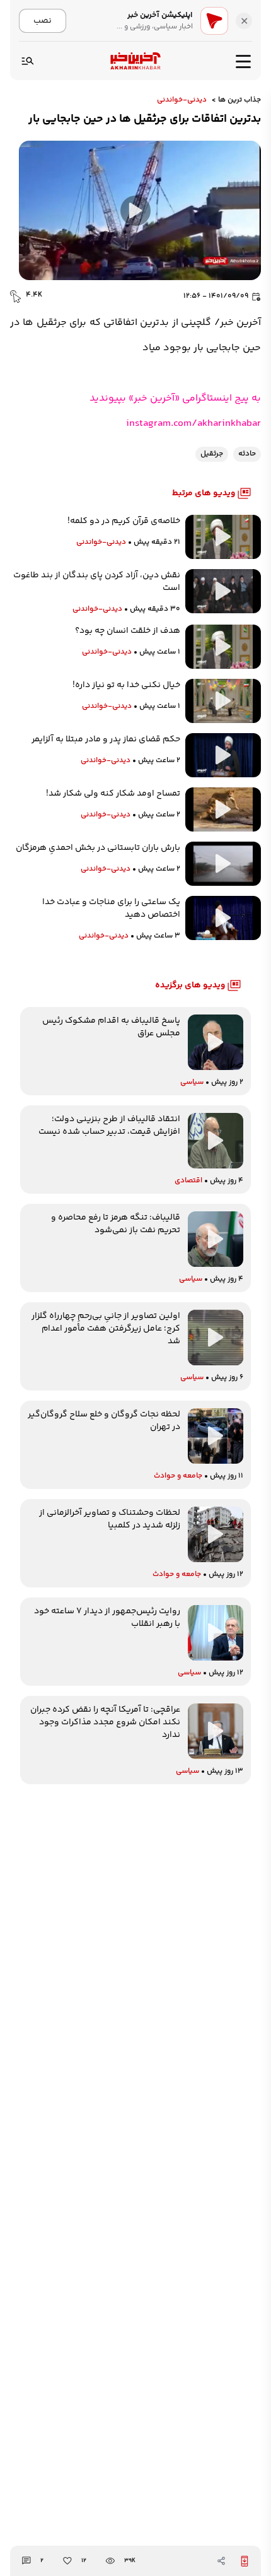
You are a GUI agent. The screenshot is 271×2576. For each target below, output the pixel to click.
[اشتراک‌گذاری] (221, 2561)
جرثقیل (212, 454)
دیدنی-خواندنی (182, 100)
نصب (43, 21)
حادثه (247, 454)
